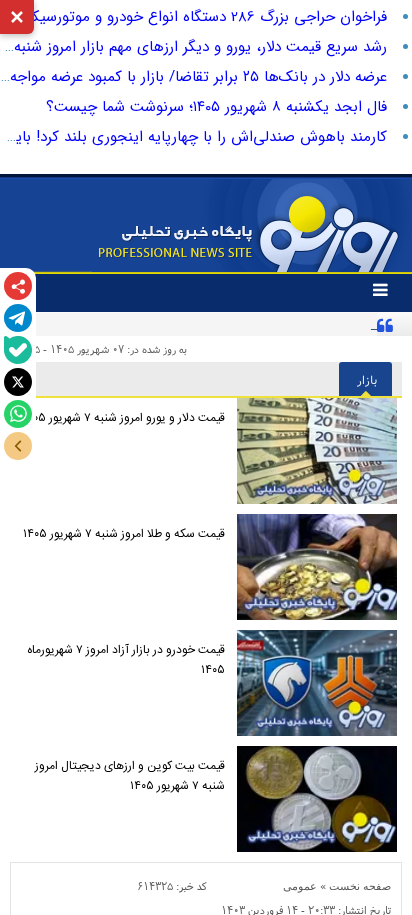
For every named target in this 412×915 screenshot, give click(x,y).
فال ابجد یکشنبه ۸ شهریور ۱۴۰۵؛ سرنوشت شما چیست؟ (216, 107)
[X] (18, 382)
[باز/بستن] (18, 446)
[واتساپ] (18, 414)
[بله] (18, 350)
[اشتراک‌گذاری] (18, 286)
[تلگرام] (18, 318)
